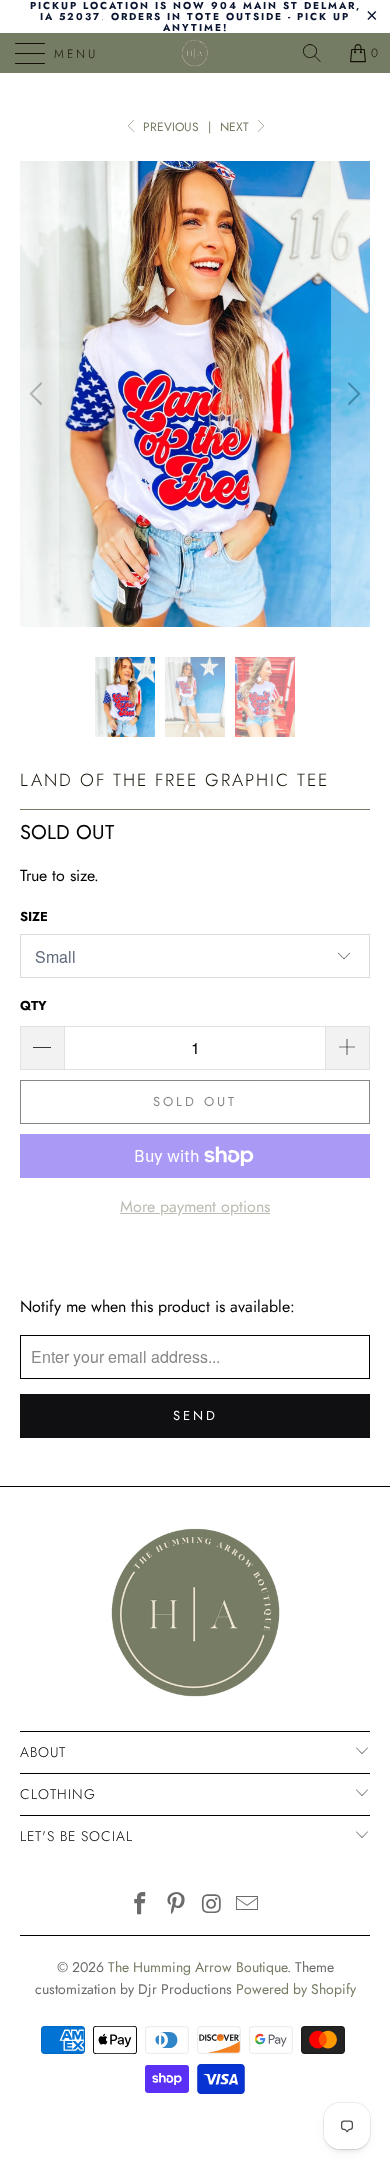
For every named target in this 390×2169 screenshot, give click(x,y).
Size (34, 916)
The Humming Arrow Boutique (197, 1967)
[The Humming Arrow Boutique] (195, 53)
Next (236, 127)
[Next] (351, 394)
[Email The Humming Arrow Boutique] (248, 1905)
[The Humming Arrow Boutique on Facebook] (141, 1905)
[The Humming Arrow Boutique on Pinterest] (176, 1905)
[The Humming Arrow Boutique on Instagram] (212, 1905)
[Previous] (39, 394)
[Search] (319, 53)
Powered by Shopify (296, 1989)
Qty (33, 1005)
